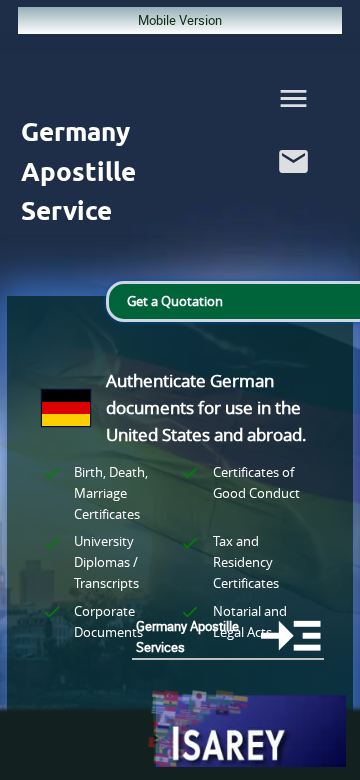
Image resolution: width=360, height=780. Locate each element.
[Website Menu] (293, 102)
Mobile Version (180, 20)
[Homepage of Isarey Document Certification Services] (246, 730)
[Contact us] (293, 183)
